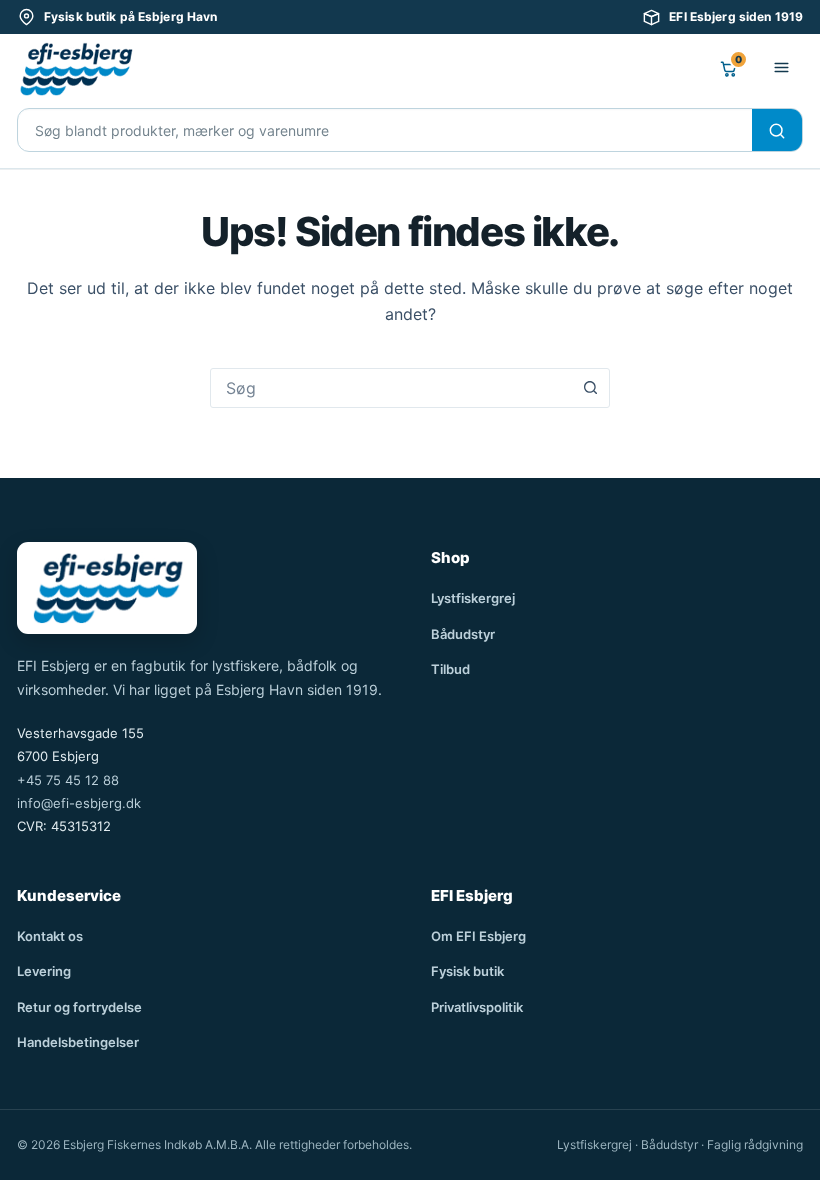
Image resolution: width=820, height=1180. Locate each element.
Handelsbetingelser (78, 1042)
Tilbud (450, 669)
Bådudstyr (463, 634)
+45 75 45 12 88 (68, 780)
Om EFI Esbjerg (478, 936)
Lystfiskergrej (473, 598)
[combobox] (391, 388)
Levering (44, 971)
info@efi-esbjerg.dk (79, 803)
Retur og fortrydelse (79, 1007)
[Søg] (777, 131)
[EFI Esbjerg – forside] (75, 69)
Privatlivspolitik (477, 1007)
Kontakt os (50, 936)
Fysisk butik (467, 971)
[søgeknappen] (590, 388)
